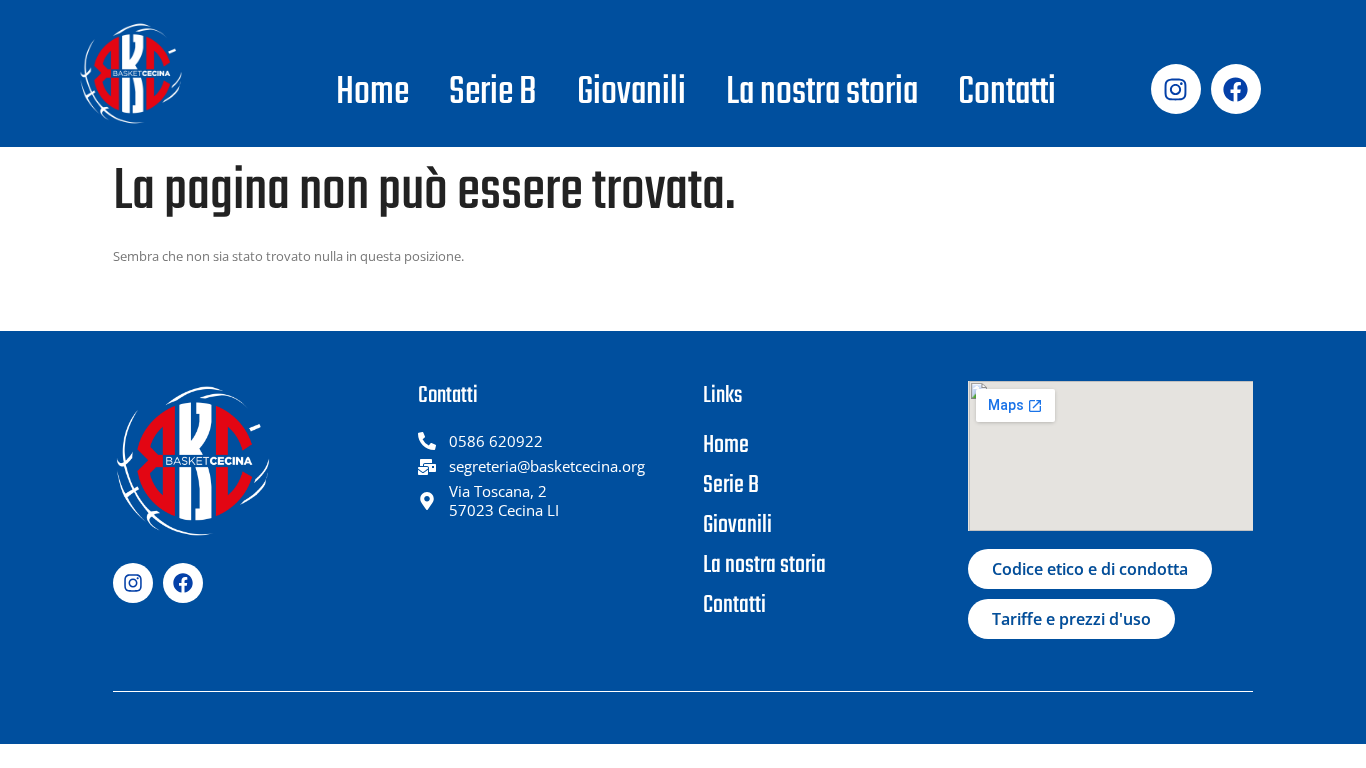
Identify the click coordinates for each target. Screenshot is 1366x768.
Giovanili (631, 93)
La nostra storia (822, 93)
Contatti (1007, 93)
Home (372, 93)
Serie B (493, 93)
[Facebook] (1236, 89)
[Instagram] (1176, 89)
